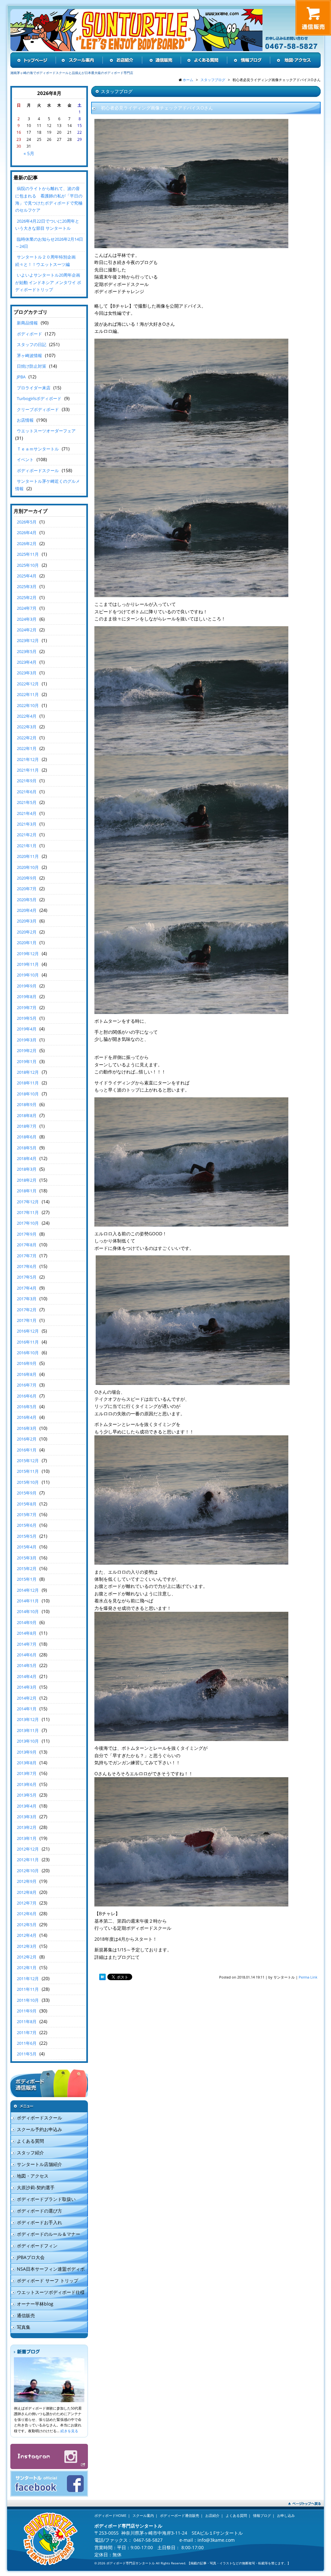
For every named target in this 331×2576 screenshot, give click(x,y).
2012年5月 (27, 1925)
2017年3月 (27, 1299)
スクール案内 (143, 2515)
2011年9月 (27, 2011)
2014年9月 (27, 1622)
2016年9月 (27, 1363)
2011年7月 (27, 2032)
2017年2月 (27, 1310)
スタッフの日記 (32, 344)
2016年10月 (28, 1353)
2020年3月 (27, 921)
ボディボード (29, 334)
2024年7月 (27, 608)
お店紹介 (212, 2515)
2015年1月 (27, 1579)
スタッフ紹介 (30, 2153)
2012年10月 (28, 1871)
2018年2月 (27, 1180)
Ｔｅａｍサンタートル (38, 449)
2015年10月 (28, 1482)
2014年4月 (27, 1676)
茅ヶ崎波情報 (29, 355)
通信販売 (26, 2315)
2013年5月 (27, 1795)
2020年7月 (27, 889)
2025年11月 (28, 554)
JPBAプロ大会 (31, 2257)
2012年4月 (27, 1935)
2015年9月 (27, 1493)
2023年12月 (28, 640)
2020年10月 (28, 867)
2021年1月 (27, 846)
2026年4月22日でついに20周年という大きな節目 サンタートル (47, 225)
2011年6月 (27, 2043)
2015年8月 (27, 1504)
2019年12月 (28, 954)
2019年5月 (27, 1018)
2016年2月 (27, 1439)
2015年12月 (28, 1461)
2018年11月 (28, 1083)
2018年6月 (27, 1137)
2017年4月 (27, 1288)
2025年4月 (27, 576)
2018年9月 (27, 1104)
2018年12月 (28, 1072)
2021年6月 (27, 792)
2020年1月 (27, 943)
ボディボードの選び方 (39, 2211)
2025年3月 (27, 586)
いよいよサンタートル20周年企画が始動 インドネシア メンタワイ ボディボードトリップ (48, 282)
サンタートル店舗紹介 (39, 2164)
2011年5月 (27, 2054)
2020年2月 (27, 932)
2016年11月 (28, 1342)
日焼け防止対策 (32, 366)
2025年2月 (27, 597)
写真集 (24, 2327)
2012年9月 (27, 1881)
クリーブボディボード (38, 409)
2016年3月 (27, 1428)
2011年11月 (28, 1989)
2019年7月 (27, 1008)
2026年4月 (27, 533)
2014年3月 (27, 1687)
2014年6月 (27, 1655)
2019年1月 (27, 1061)
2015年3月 (27, 1558)
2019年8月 (27, 997)
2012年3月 (27, 1946)
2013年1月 (27, 1838)
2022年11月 (28, 694)
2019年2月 (27, 1050)
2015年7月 (27, 1515)
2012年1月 (27, 1968)
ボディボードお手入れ (39, 2222)
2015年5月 (27, 1536)
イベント (25, 459)
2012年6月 (27, 1914)
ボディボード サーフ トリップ (48, 2280)
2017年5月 (27, 1277)
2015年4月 (27, 1547)
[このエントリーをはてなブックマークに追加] (102, 1977)
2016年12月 (28, 1331)
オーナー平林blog (35, 2304)
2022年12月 (28, 684)
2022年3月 (27, 727)
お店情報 (25, 420)
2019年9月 (27, 986)
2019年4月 (27, 1029)
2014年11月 (28, 1601)
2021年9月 (27, 781)
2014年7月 (27, 1644)
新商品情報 (27, 323)
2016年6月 (27, 1396)
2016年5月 (27, 1407)
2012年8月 (27, 1892)
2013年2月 (27, 1827)
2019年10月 (28, 975)
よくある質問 (30, 2141)
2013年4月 (27, 1806)
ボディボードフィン (37, 2246)
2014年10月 (28, 1611)
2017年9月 (27, 1234)
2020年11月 (28, 856)
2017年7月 (27, 1256)
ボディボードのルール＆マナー (48, 2234)
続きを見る (69, 2431)
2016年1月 (27, 1450)
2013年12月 (28, 1719)
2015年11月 (28, 1471)
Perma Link (308, 1977)
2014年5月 (27, 1665)
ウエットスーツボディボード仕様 (51, 2292)
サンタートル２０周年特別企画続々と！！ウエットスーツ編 (45, 260)
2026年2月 (27, 544)
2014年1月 (27, 1709)
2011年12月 (28, 1979)
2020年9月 (27, 878)
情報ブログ (262, 2515)
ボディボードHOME (110, 2515)
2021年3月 (27, 824)
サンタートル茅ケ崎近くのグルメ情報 (48, 485)
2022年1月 (27, 748)
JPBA (21, 377)
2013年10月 (28, 1741)
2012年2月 (27, 1957)
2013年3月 (27, 1817)
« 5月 (29, 153)
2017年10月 (28, 1223)
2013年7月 (27, 1773)
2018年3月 (27, 1169)
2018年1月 (27, 1191)
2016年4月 (27, 1417)
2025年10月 (28, 565)
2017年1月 (27, 1320)
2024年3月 (27, 619)
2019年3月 (27, 1040)
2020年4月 (27, 910)
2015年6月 (27, 1525)
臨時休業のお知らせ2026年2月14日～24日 (49, 243)
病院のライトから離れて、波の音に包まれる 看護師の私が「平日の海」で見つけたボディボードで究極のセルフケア (49, 199)
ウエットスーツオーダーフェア (46, 431)
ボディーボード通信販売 (180, 2515)
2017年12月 (28, 1202)
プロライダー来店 (34, 388)
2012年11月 (28, 1860)
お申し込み (286, 2515)
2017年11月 (28, 1212)
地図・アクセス (33, 2176)
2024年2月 (27, 630)
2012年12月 (28, 1849)
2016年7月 (27, 1385)
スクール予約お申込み (39, 2129)
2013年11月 (28, 1730)
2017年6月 (27, 1266)
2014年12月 (28, 1590)
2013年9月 (27, 1752)
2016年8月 (27, 1374)
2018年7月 (27, 1126)
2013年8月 (27, 1763)
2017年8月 (27, 1245)
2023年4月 (27, 662)
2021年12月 (28, 759)
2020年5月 (27, 900)
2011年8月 (27, 2022)
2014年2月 (27, 1698)
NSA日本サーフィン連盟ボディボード (48, 2270)
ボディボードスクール (38, 470)
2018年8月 (27, 1115)
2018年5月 (27, 1148)
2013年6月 (27, 1784)
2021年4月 (27, 813)
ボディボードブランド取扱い (46, 2199)
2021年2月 (27, 835)
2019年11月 (28, 964)
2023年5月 (27, 651)
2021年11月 (28, 770)
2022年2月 (27, 738)
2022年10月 (28, 705)
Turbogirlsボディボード (39, 398)
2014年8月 (27, 1633)
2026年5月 (27, 522)
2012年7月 (27, 1903)
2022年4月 (27, 716)
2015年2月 (27, 1568)
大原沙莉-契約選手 (36, 2187)
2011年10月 (28, 2000)
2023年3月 (27, 673)
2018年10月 (28, 1094)
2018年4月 (27, 1158)
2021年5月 (27, 802)
